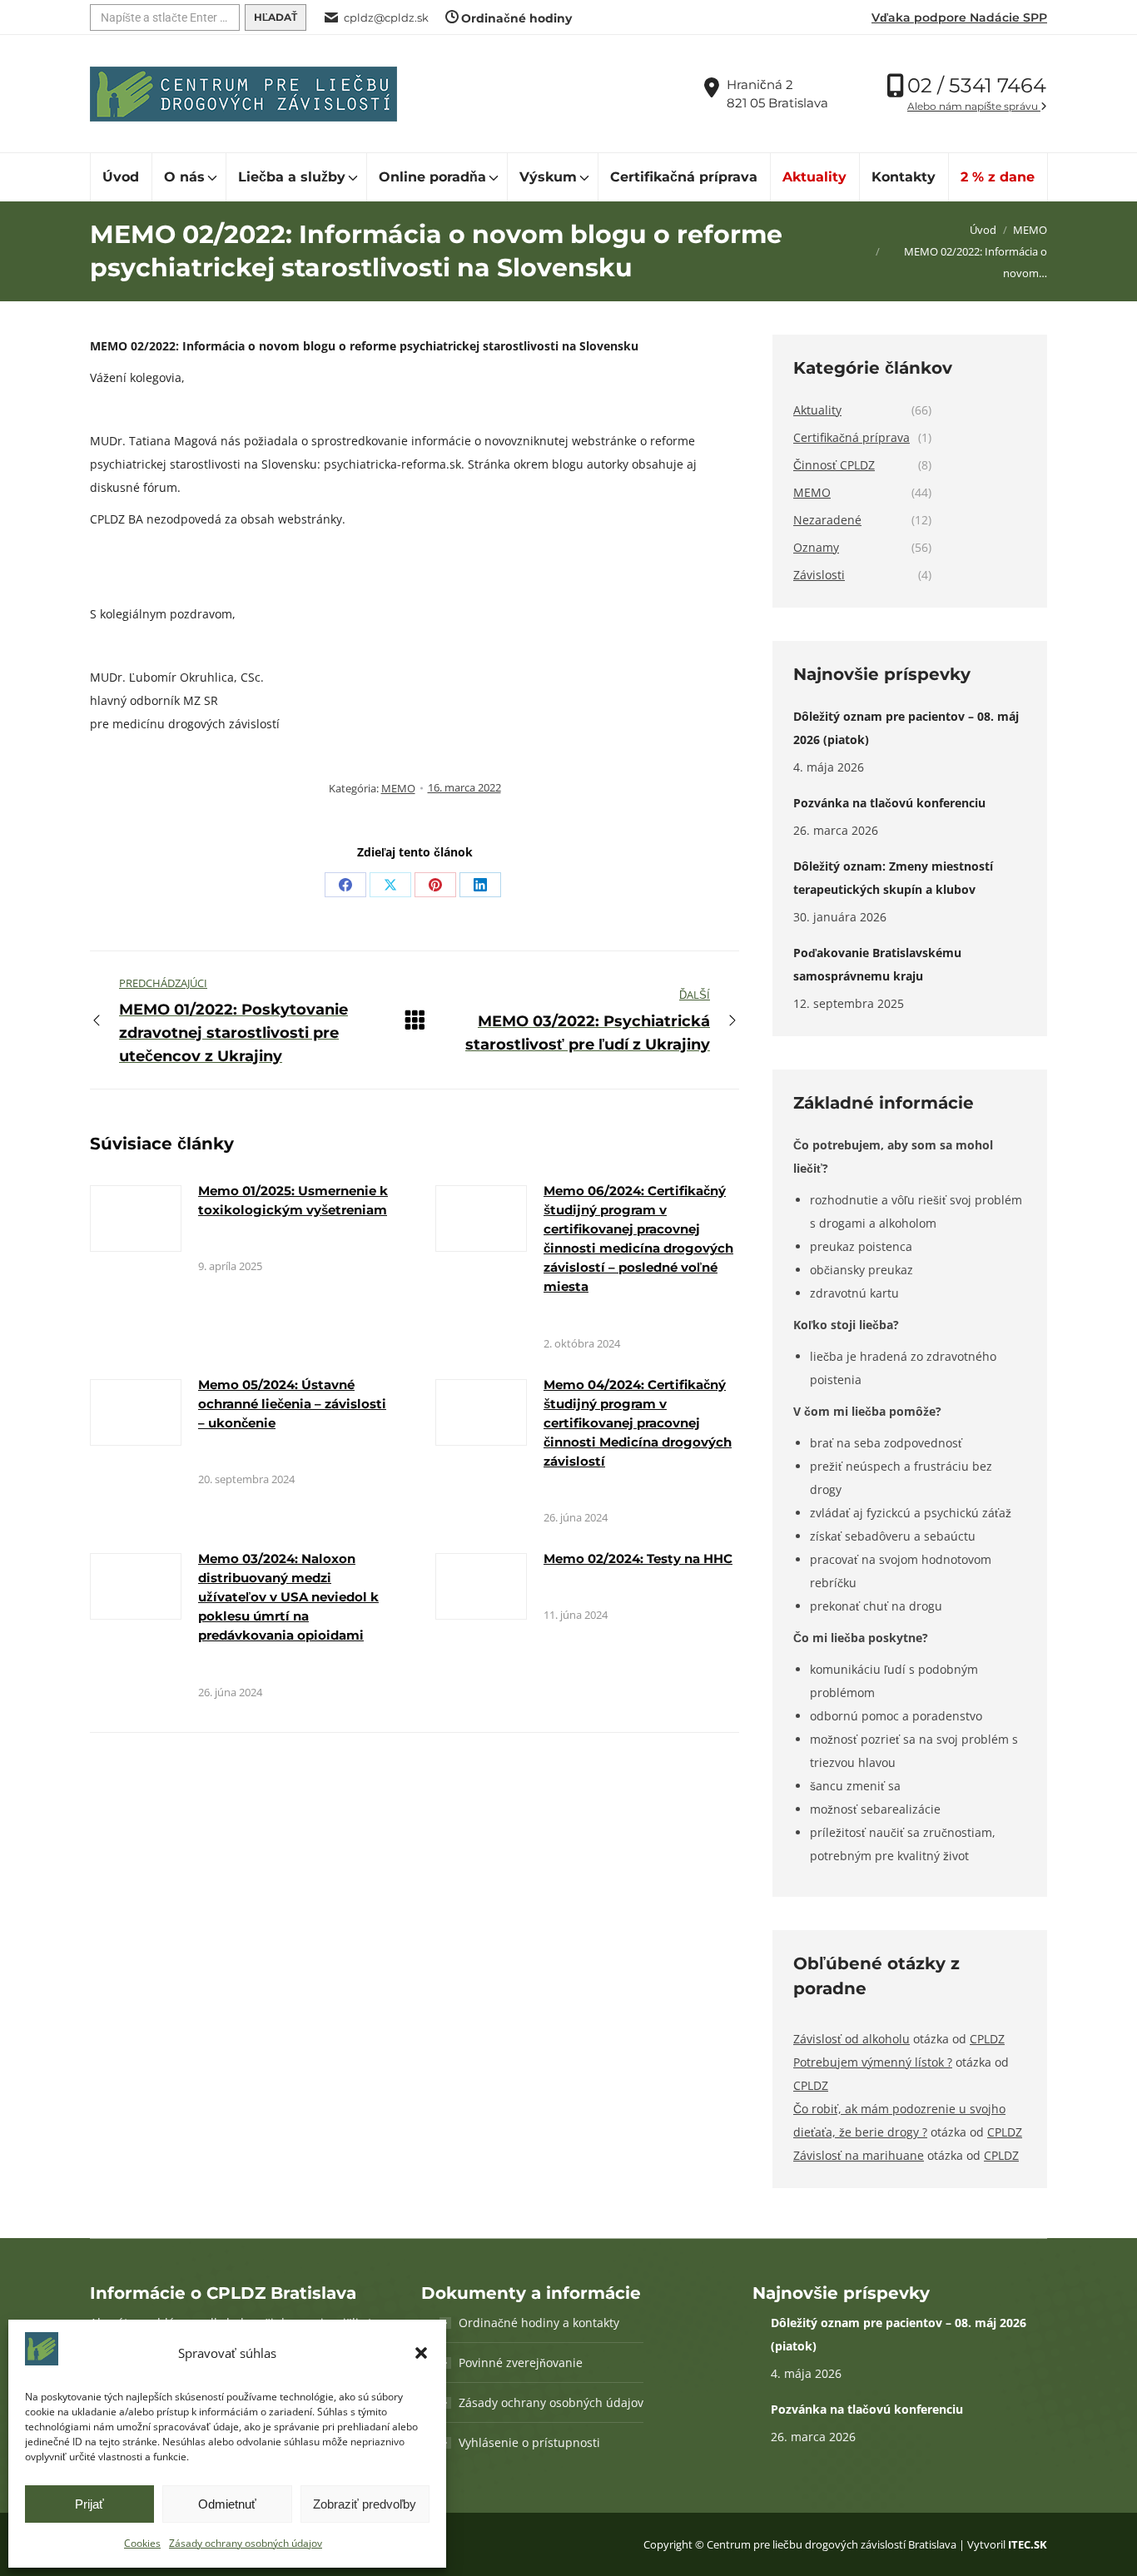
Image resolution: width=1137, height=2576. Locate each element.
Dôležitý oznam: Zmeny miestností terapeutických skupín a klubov (893, 878)
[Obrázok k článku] (136, 1219)
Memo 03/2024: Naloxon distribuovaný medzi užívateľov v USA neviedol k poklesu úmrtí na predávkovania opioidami (288, 1597)
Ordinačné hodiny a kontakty (539, 2323)
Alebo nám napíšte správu (974, 106)
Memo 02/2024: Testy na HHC (638, 1559)
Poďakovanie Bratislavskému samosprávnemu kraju (877, 964)
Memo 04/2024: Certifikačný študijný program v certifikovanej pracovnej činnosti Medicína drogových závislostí (638, 1423)
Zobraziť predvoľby (365, 2504)
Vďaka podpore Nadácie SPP (959, 17)
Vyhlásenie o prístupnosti (529, 2442)
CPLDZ (987, 2039)
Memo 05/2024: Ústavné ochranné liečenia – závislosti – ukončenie (292, 1404)
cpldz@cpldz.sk (386, 17)
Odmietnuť (227, 2504)
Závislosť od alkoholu (852, 2039)
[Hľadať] (276, 17)
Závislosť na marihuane (859, 2155)
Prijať (89, 2504)
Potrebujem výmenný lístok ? (873, 2062)
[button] (421, 2353)
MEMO (398, 788)
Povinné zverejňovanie (521, 2363)
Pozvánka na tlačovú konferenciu (889, 803)
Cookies (142, 2543)
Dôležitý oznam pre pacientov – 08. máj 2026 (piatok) (906, 728)
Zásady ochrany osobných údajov (246, 2543)
